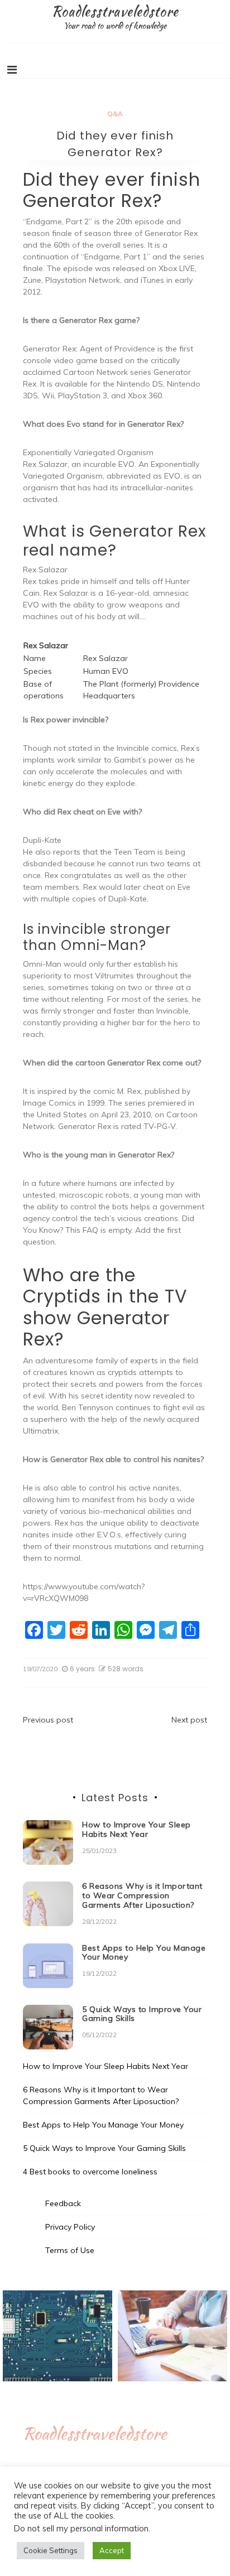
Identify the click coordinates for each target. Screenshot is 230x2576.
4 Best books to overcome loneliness (90, 2172)
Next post (189, 1720)
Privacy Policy (70, 2227)
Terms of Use (70, 2250)
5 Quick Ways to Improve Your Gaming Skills (142, 2014)
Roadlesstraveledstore (115, 11)
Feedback (63, 2203)
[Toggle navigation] (12, 70)
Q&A (115, 114)
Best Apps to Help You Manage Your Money (144, 1953)
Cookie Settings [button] (51, 2550)
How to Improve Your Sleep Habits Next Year (136, 1829)
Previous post (48, 1720)
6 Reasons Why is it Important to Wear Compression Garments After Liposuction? (142, 1895)
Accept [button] (112, 2550)
